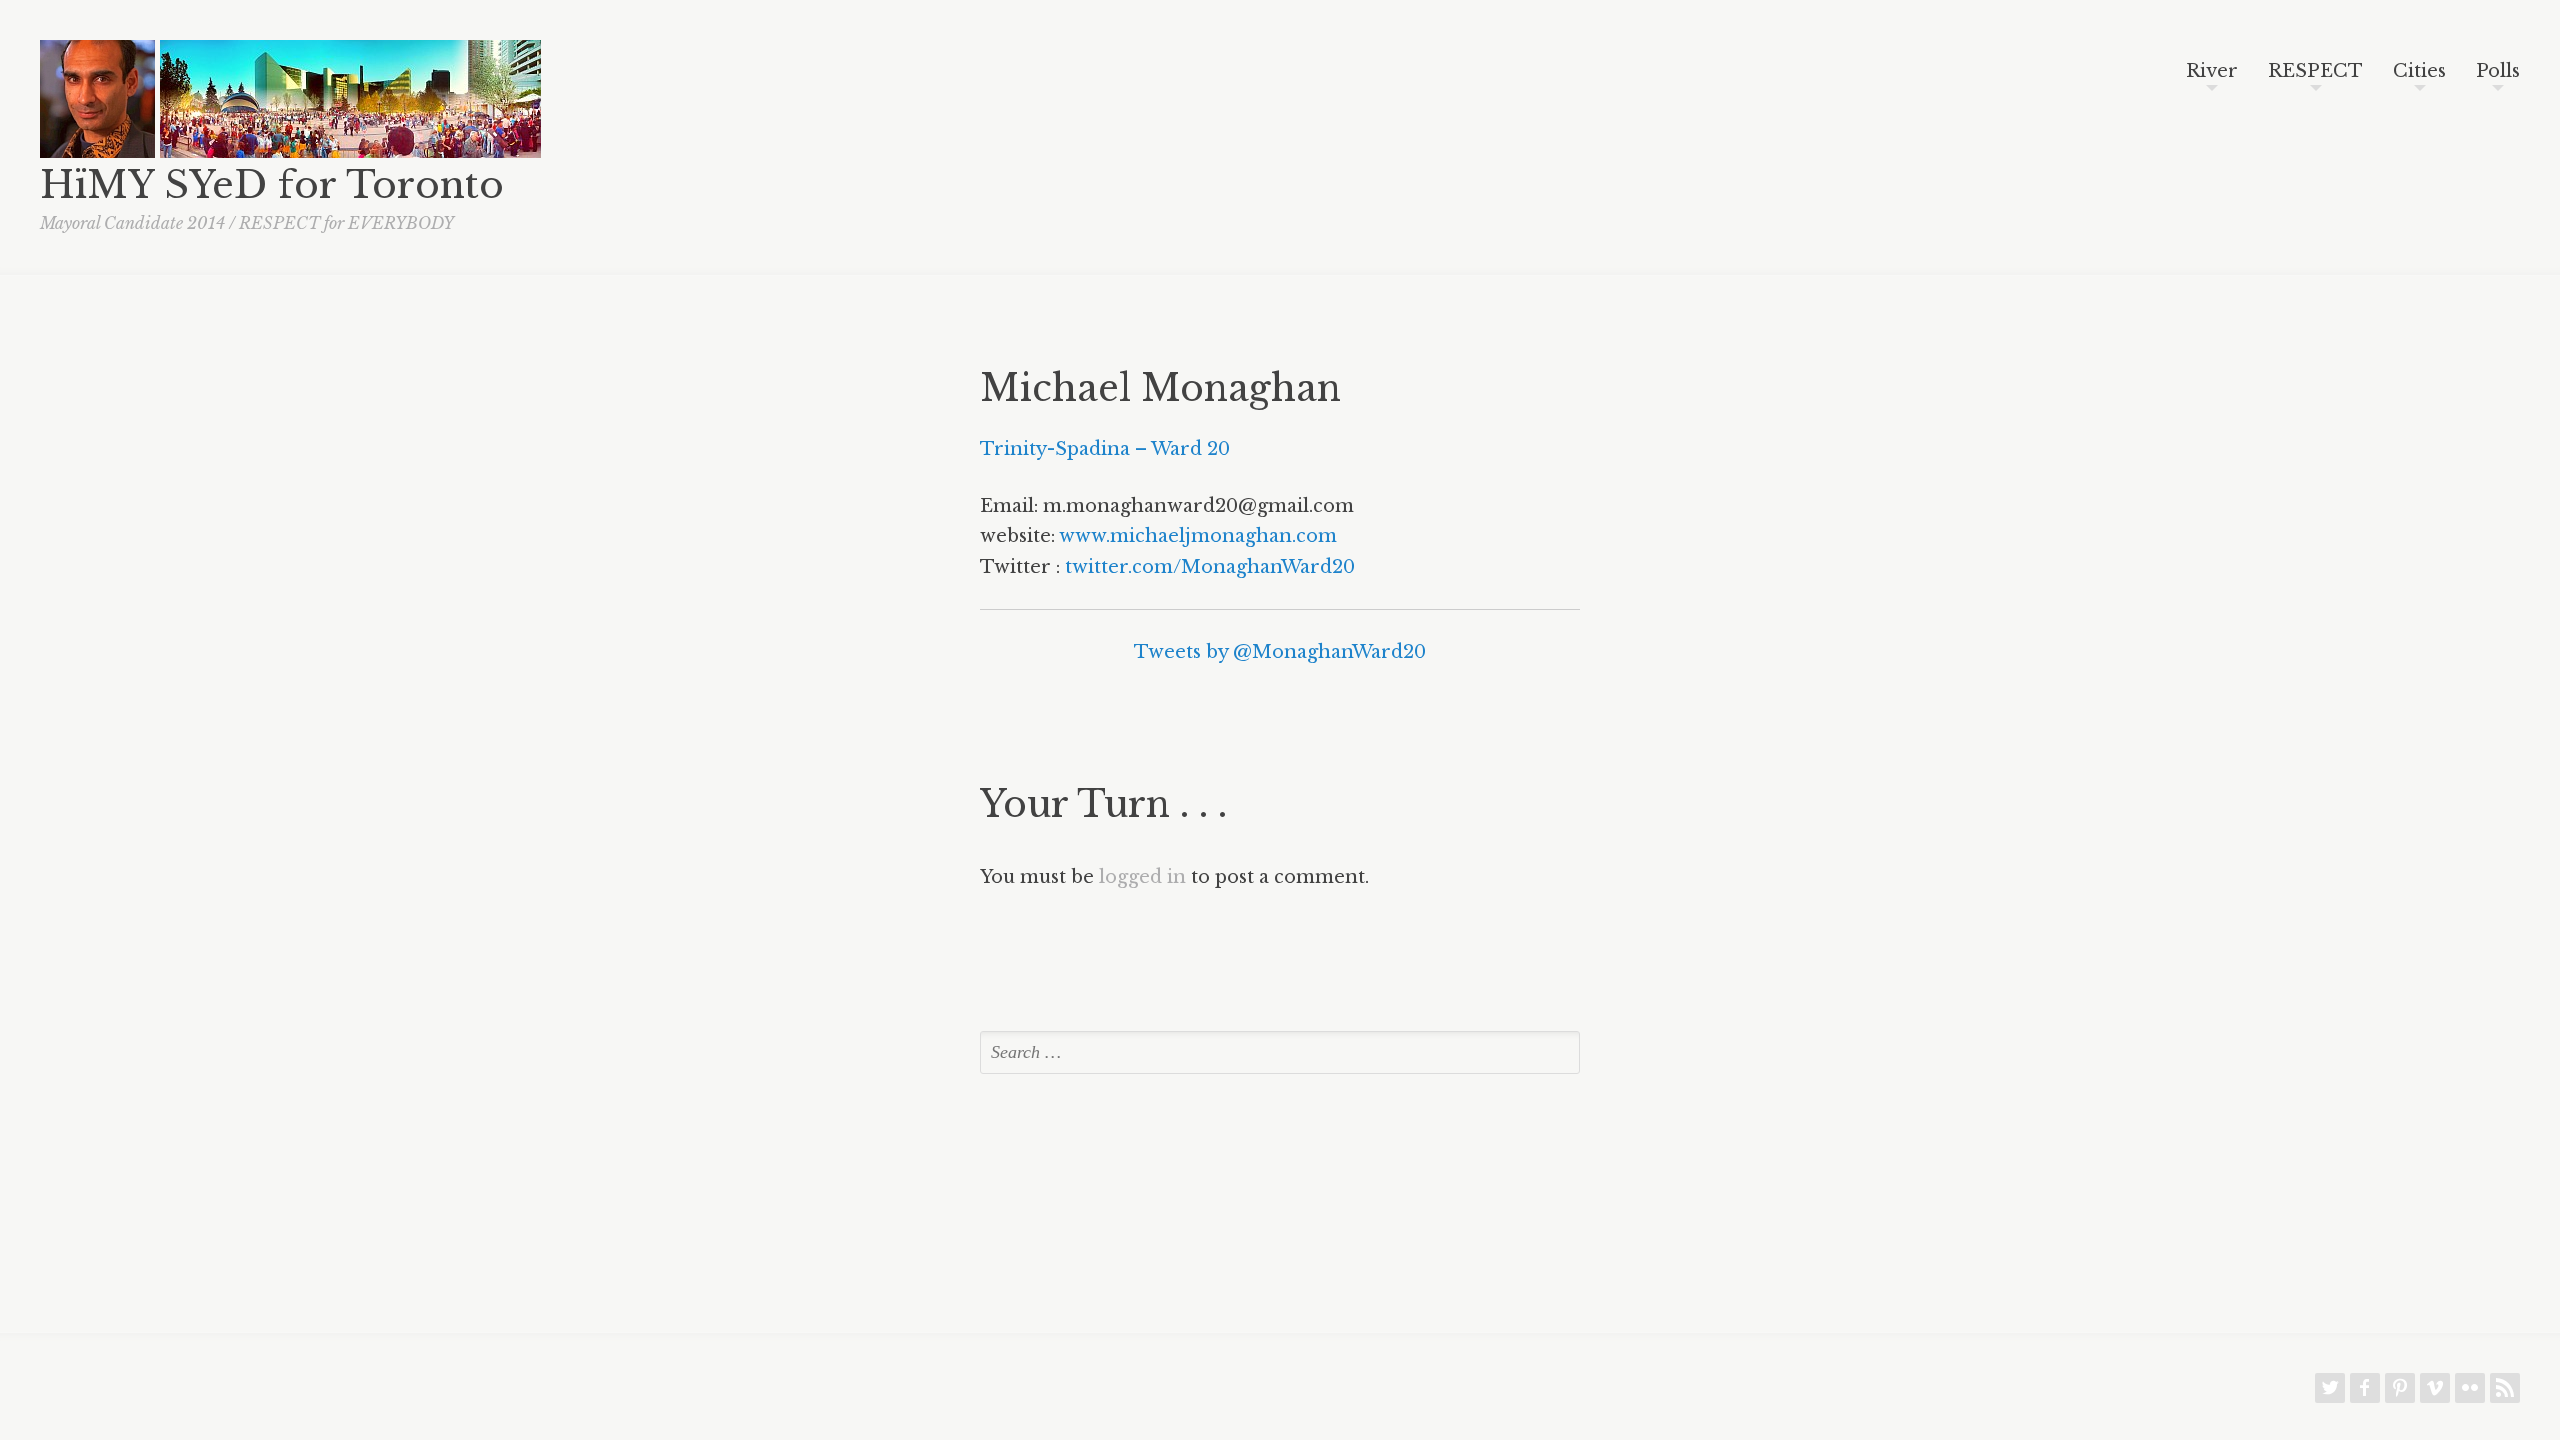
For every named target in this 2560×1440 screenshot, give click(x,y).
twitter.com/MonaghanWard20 (1210, 567)
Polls (2498, 72)
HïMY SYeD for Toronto (272, 185)
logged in (1142, 877)
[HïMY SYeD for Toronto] (97, 152)
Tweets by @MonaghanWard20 (1280, 652)
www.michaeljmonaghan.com (1198, 536)
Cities (2419, 72)
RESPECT (2315, 72)
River (2212, 72)
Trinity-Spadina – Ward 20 (1105, 449)
